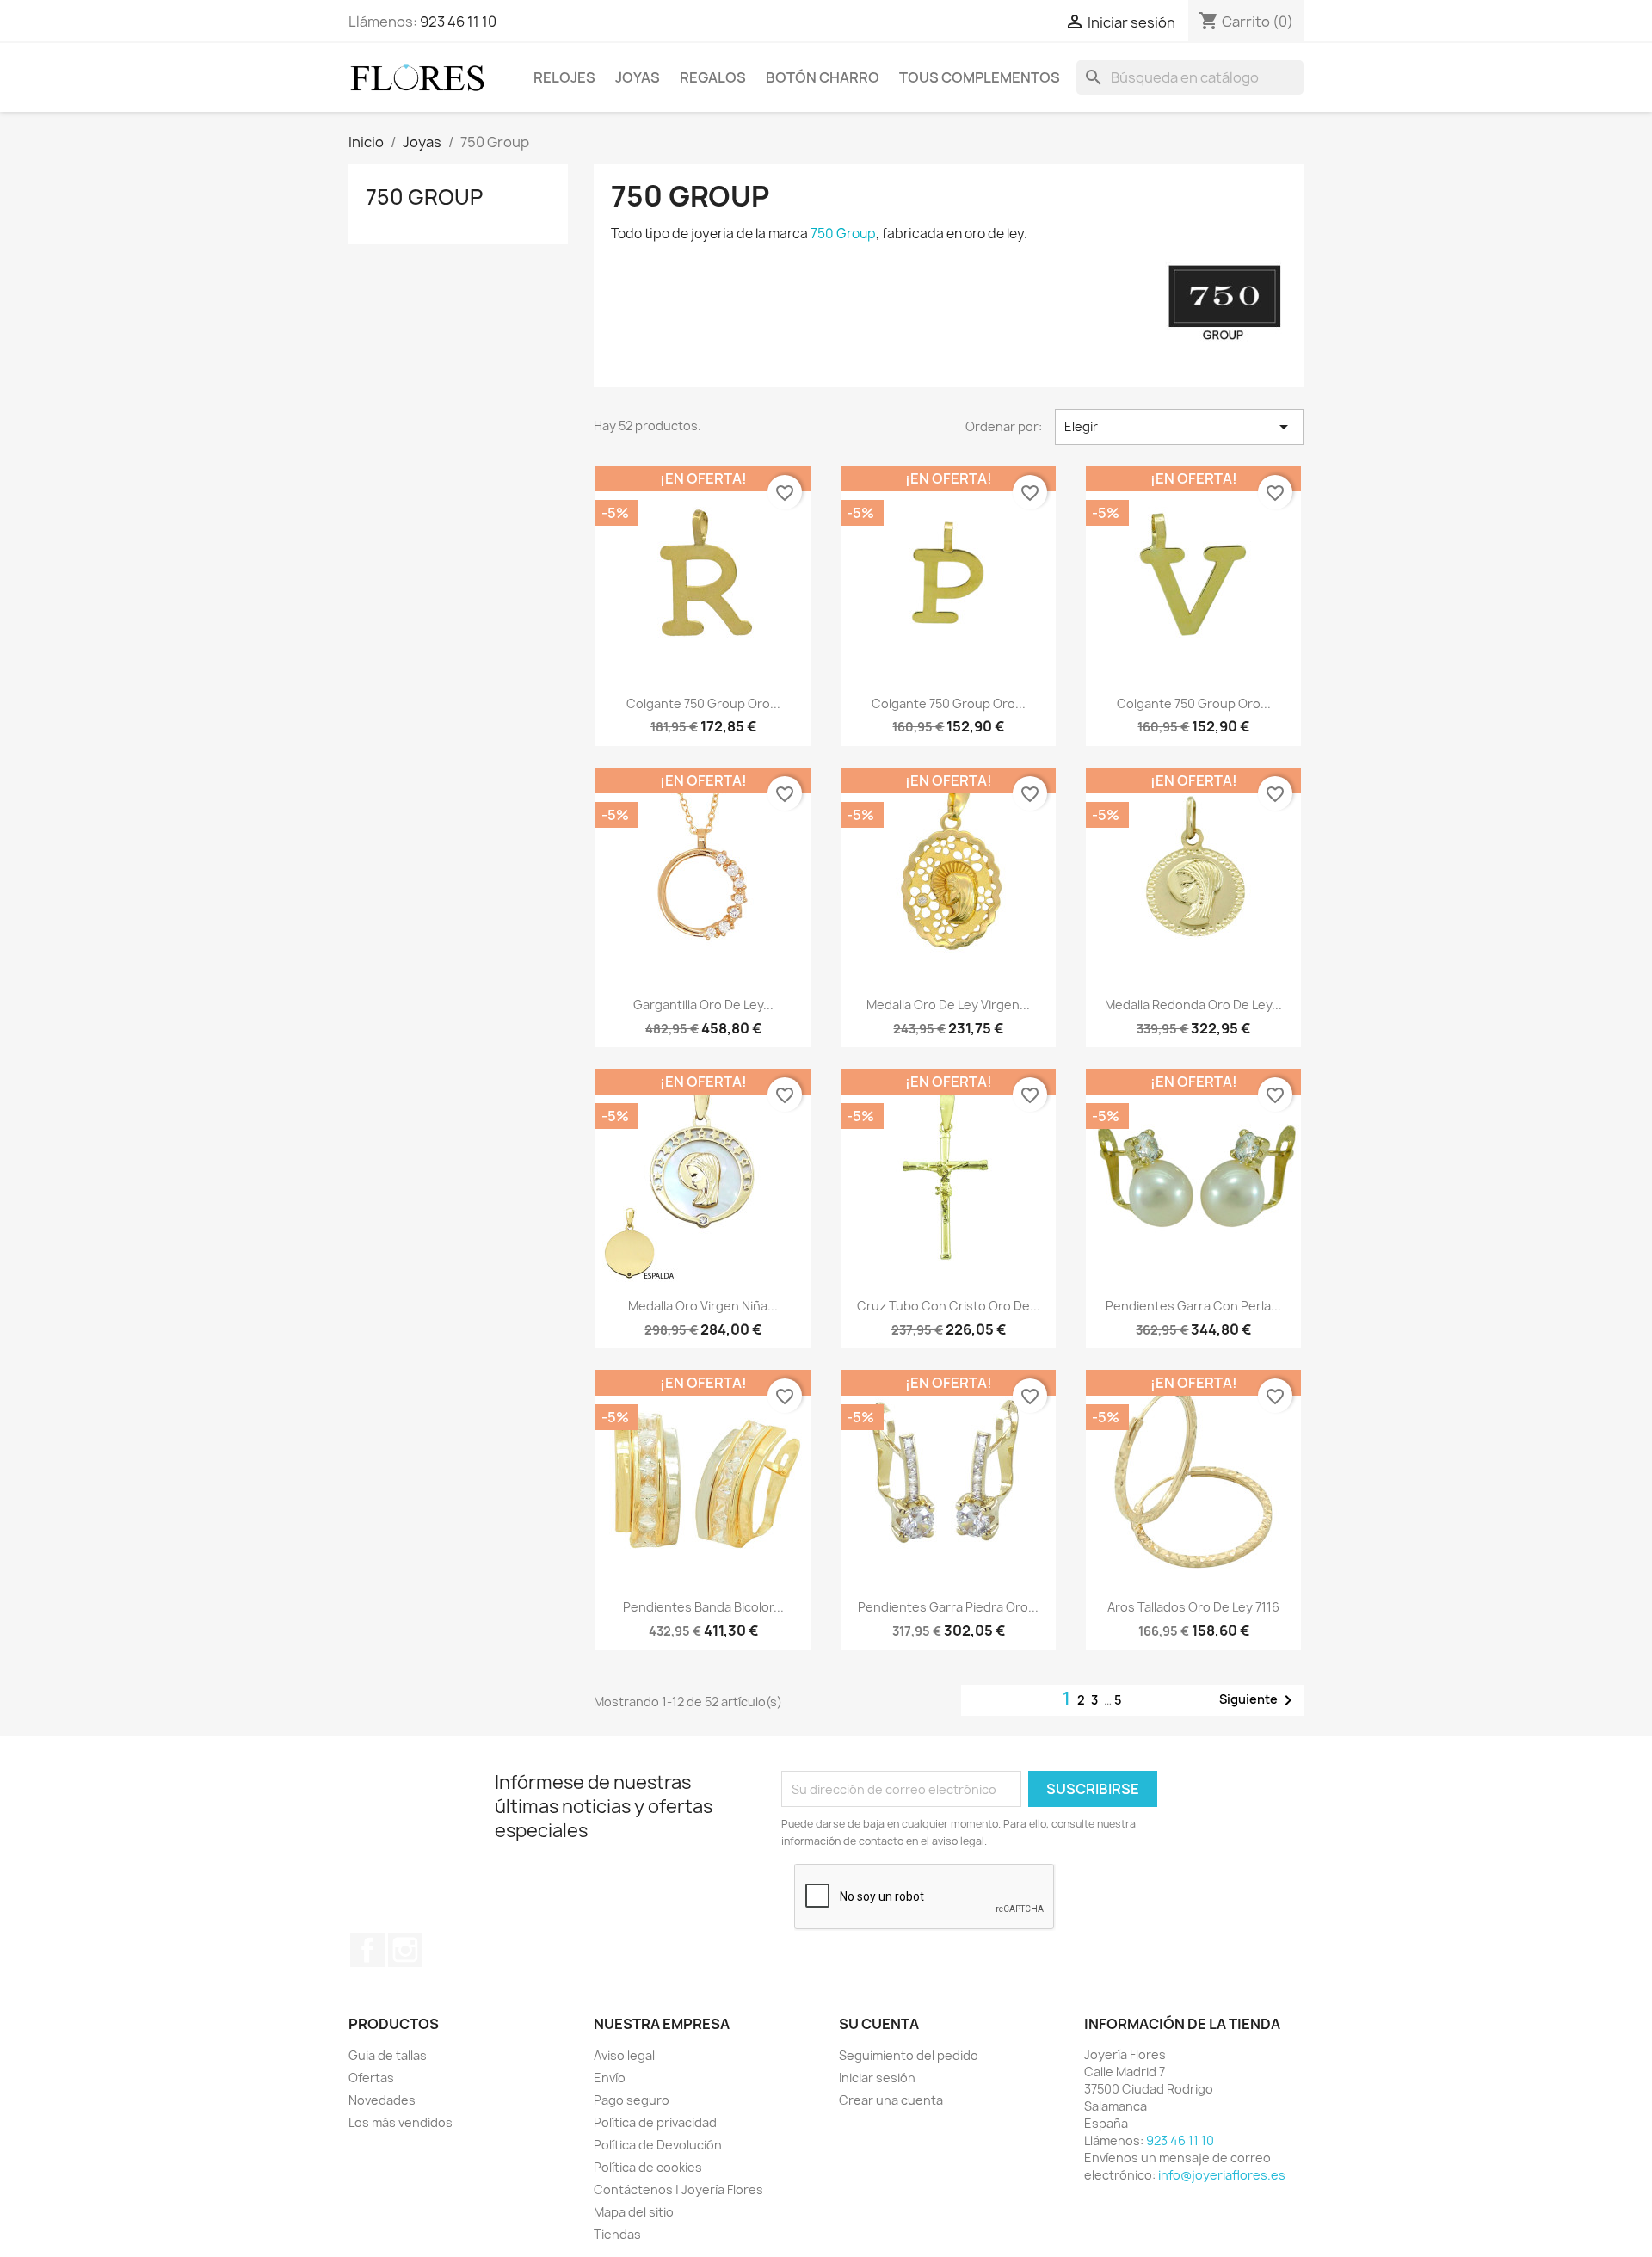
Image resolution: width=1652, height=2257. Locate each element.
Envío (610, 2078)
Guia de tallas (388, 2055)
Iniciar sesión (877, 2078)
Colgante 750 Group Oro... (703, 703)
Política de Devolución (658, 2145)
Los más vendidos (401, 2122)
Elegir (1179, 427)
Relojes (564, 77)
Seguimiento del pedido (909, 2055)
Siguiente (1259, 1700)
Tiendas (617, 2234)
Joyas (638, 77)
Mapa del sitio (634, 2212)
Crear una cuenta (891, 2100)
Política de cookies (648, 2167)
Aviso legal (624, 2055)
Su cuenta (879, 2024)
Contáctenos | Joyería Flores (678, 2189)
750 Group (424, 197)
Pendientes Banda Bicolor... (703, 1607)
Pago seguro (632, 2100)
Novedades (382, 2100)
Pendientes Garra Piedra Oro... (948, 1607)
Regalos (713, 77)
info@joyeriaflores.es (1222, 2175)
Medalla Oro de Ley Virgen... (948, 1005)
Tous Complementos (980, 77)
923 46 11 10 (458, 22)
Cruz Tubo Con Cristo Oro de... (949, 1306)
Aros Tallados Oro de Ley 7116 (1193, 1607)
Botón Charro (823, 77)
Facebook (367, 1950)
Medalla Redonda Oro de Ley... (1193, 1005)
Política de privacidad (655, 2122)
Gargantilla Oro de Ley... (703, 1005)
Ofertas (371, 2078)
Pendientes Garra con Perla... (1193, 1306)
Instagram (405, 1950)
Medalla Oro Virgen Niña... (703, 1306)
